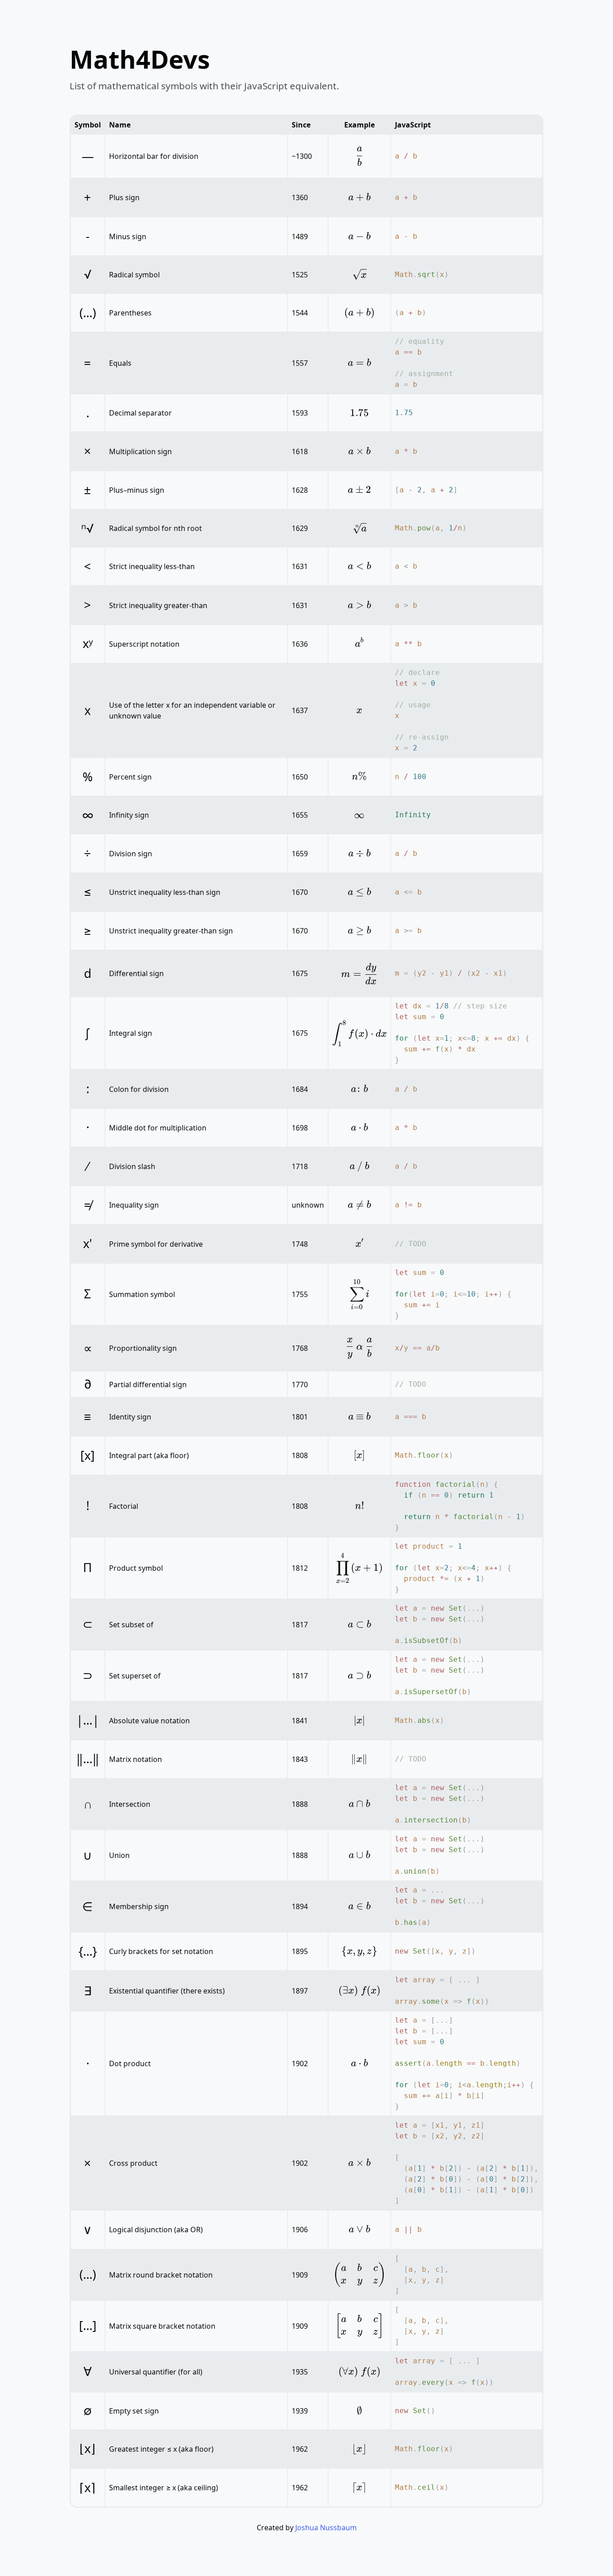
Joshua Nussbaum (326, 2528)
